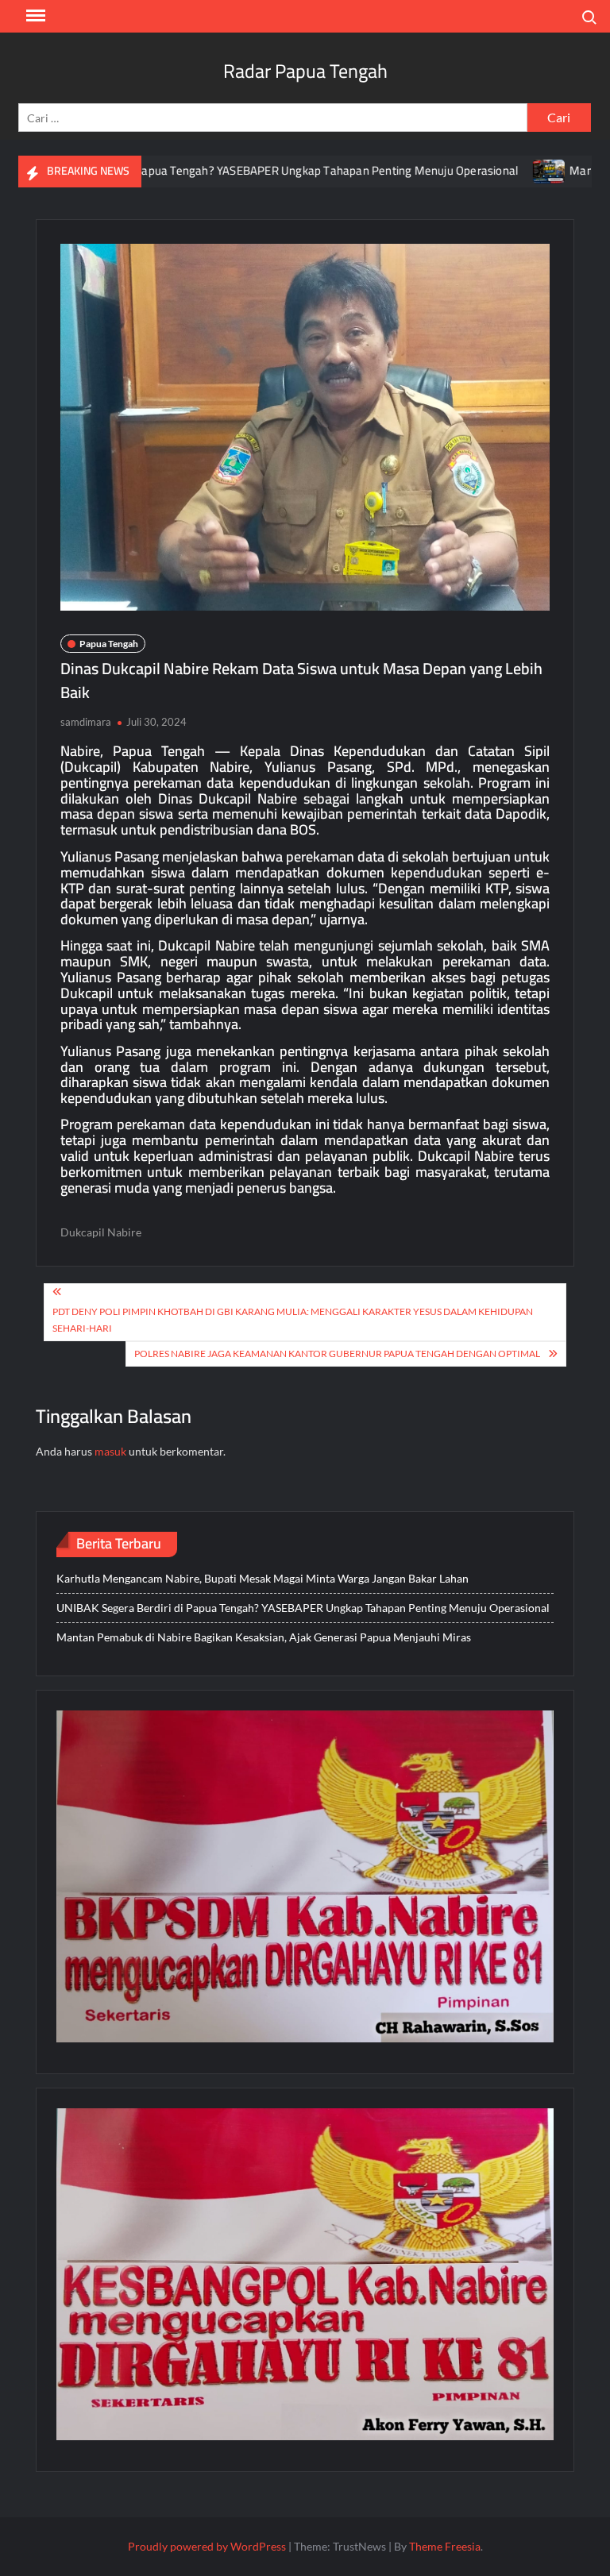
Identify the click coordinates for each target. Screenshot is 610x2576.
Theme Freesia (445, 2546)
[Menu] (34, 16)
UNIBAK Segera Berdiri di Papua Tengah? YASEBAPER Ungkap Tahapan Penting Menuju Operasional (303, 1608)
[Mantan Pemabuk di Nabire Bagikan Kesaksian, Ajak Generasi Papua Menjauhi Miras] (490, 170)
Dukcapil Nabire (101, 1232)
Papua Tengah (109, 644)
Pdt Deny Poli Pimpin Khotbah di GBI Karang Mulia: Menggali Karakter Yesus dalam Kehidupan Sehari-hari (293, 1319)
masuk (110, 1451)
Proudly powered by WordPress (207, 2546)
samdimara (86, 722)
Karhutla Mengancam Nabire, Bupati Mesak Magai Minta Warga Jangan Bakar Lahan (263, 1578)
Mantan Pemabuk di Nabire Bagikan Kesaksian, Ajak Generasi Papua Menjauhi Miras (264, 1637)
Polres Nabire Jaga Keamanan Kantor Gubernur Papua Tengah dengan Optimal (337, 1354)
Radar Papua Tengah (305, 71)
